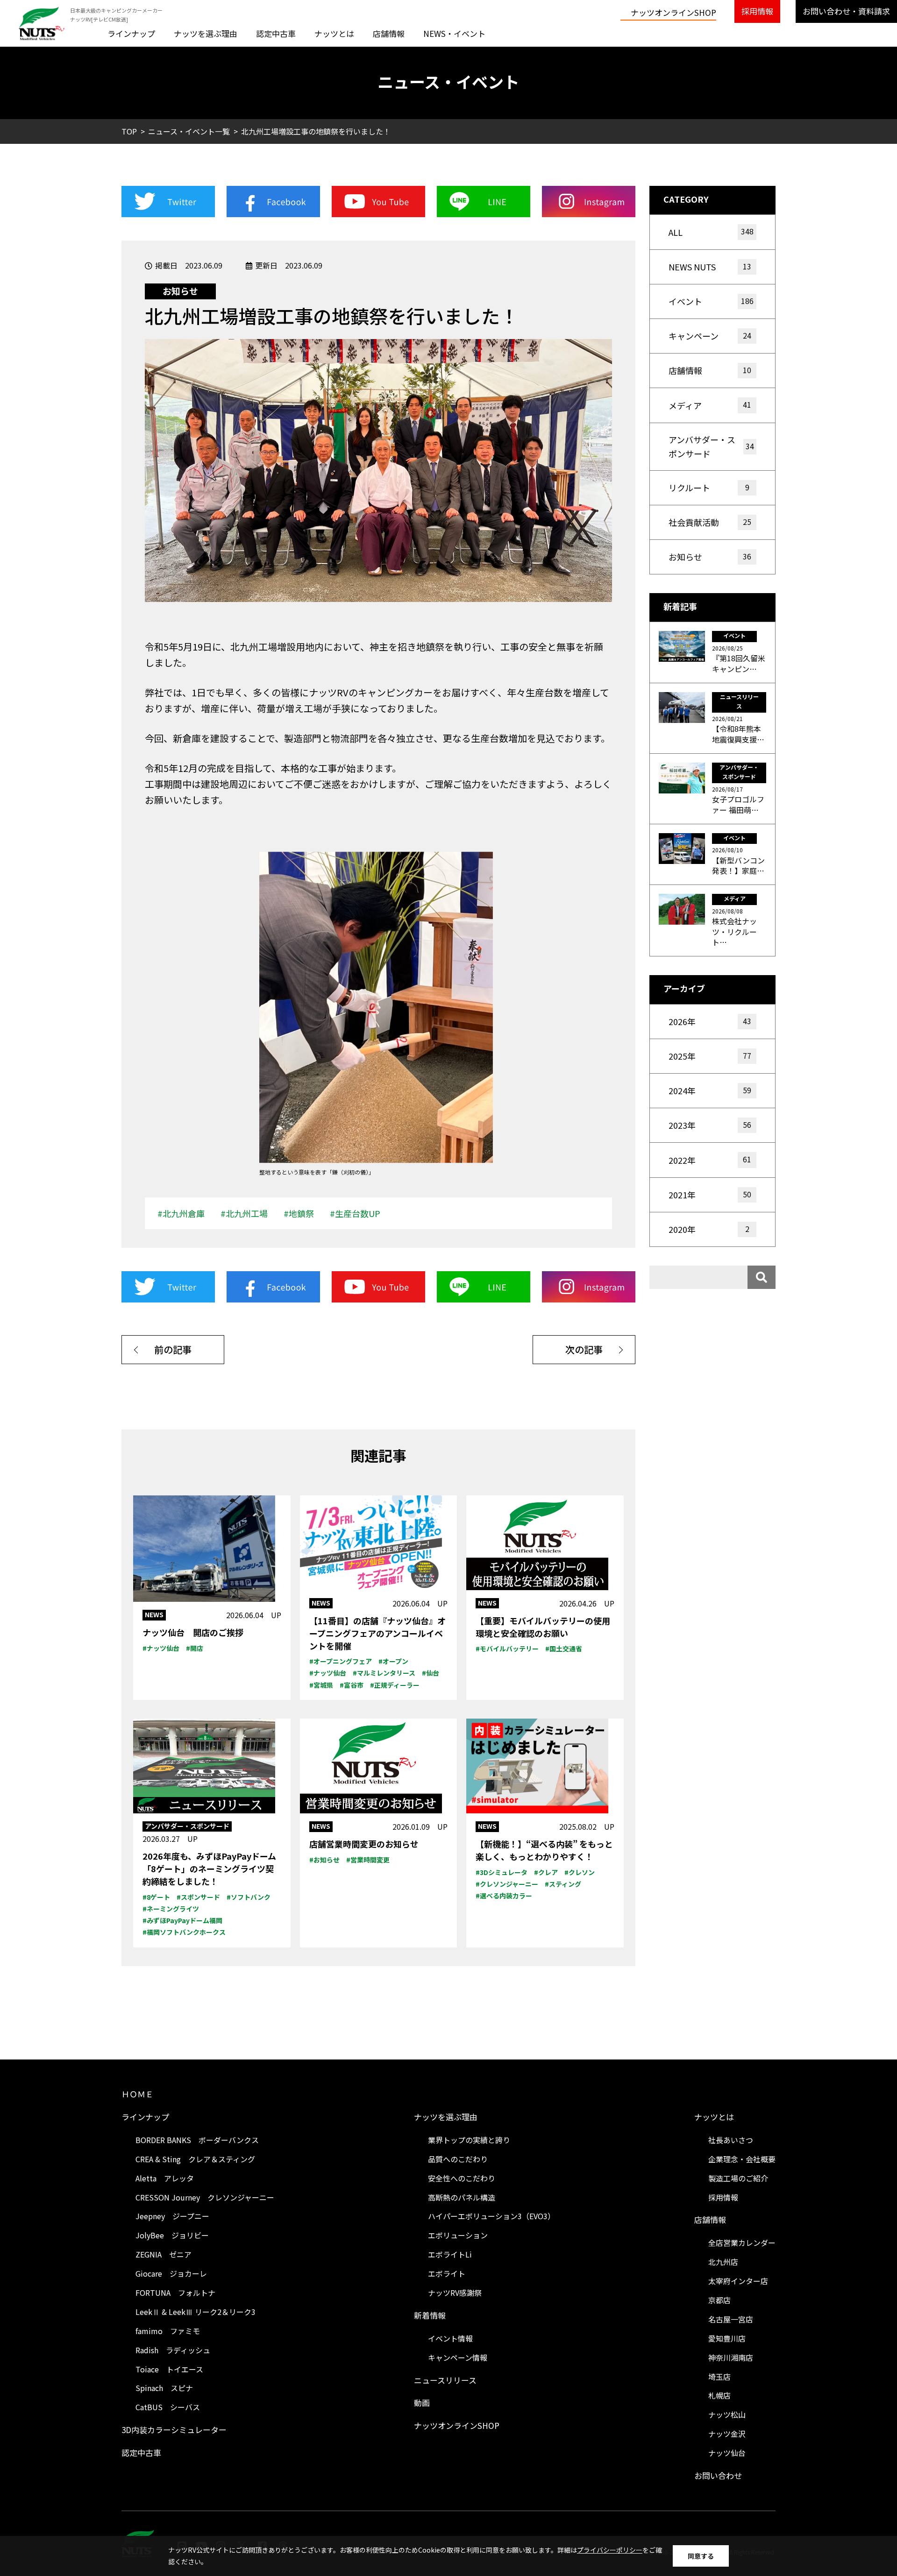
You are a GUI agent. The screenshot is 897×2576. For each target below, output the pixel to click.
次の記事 (584, 1349)
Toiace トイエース (169, 2369)
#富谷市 (352, 1685)
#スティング (563, 1884)
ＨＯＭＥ (137, 2094)
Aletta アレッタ (165, 2178)
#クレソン (580, 1872)
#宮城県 (321, 1685)
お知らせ (180, 291)
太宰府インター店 (738, 2281)
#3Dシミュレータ (502, 1872)
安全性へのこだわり (462, 2178)
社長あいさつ (731, 2140)
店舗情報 (389, 33)
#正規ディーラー (395, 1685)
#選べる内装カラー (504, 1896)
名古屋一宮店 (731, 2319)
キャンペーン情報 (458, 2357)
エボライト (447, 2273)
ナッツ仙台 (727, 2453)
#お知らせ (324, 1860)
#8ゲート (156, 1897)
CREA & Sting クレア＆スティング (195, 2159)
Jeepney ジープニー (172, 2216)
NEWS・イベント (454, 33)
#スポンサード (198, 1897)
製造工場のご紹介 (738, 2178)
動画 (422, 2403)
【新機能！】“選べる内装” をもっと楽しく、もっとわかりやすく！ (544, 1850)
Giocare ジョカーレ (171, 2273)
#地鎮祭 (299, 1213)
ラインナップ (131, 33)
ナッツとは (334, 33)
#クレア (546, 1872)
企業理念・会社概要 (742, 2159)
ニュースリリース (445, 2380)
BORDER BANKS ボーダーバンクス (197, 2140)
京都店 (719, 2300)
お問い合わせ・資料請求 (846, 11)
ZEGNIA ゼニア (164, 2254)
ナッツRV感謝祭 (455, 2293)
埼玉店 (719, 2377)
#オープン (393, 1661)
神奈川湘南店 (731, 2357)
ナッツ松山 (727, 2414)
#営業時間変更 (368, 1860)
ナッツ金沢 (727, 2434)
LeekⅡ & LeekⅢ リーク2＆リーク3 (196, 2312)
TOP (129, 131)
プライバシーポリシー (610, 2550)
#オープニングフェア (341, 1661)
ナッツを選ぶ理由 (206, 33)
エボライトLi (450, 2254)
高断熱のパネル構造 (462, 2197)
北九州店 (723, 2262)
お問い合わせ (718, 2475)
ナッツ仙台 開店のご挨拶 (193, 1632)
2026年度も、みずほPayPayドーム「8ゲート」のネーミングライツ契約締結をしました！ (209, 1868)
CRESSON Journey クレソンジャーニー (205, 2197)
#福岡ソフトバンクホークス (184, 1932)
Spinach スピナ (164, 2388)
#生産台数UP (355, 1213)
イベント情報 (450, 2338)
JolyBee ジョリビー (172, 2235)
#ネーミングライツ (171, 1909)
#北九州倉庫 (181, 1213)
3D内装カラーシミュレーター (174, 2430)
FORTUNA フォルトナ (175, 2293)
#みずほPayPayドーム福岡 (182, 1920)
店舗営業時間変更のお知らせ (364, 1844)
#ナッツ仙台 (161, 1648)
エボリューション (458, 2235)
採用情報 (757, 11)
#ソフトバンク (249, 1897)
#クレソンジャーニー (507, 1884)
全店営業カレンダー (742, 2243)
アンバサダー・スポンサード (187, 1826)
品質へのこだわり (458, 2159)
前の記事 (173, 1349)
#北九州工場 (244, 1213)
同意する (701, 2556)
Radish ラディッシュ (173, 2350)
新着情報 (430, 2315)
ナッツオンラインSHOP (673, 12)
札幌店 (719, 2395)
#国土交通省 (564, 1649)
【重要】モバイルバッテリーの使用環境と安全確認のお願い (543, 1627)
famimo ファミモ (168, 2331)
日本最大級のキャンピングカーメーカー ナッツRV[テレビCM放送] (116, 15)
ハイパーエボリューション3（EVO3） (491, 2216)
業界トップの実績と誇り (469, 2140)
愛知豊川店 (727, 2338)
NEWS (154, 1614)
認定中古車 (276, 33)
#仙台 (431, 1673)
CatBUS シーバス (168, 2407)
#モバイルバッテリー (507, 1649)
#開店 (195, 1648)
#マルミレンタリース (384, 1673)
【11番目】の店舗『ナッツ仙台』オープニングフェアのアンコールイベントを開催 (377, 1633)
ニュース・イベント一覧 (189, 131)
